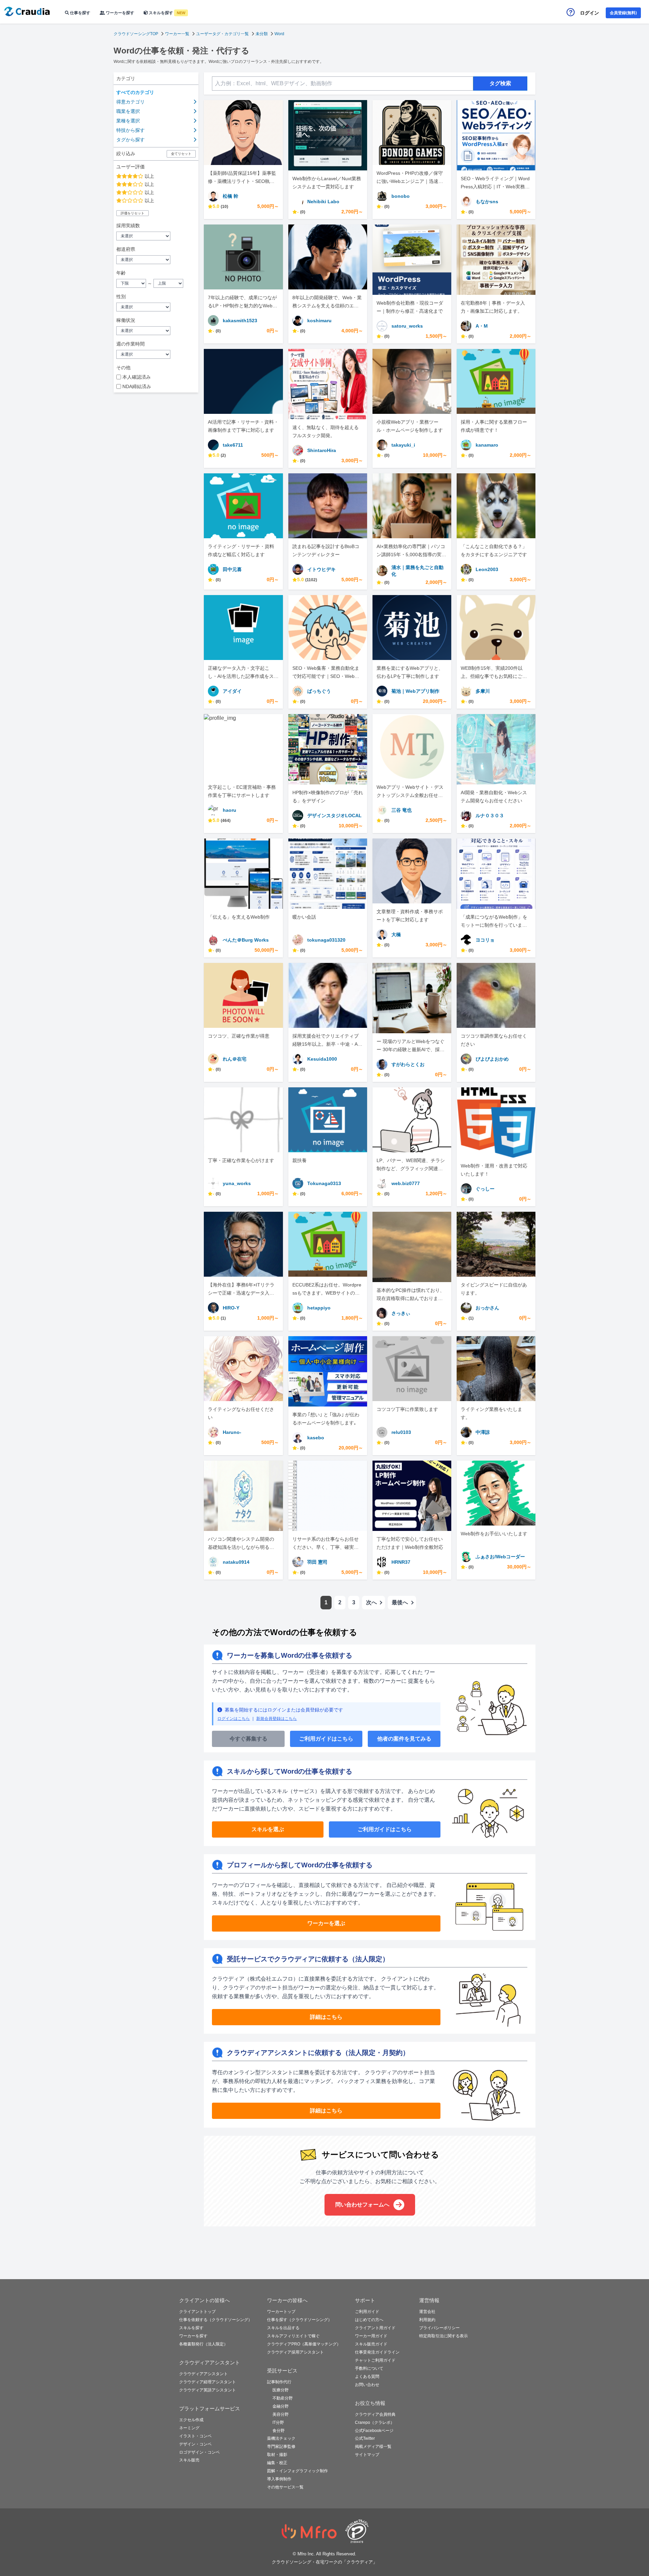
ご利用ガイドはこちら (326, 1739)
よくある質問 (367, 2377)
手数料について (369, 2368)
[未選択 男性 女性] (156, 307)
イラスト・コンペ (195, 2436)
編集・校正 (277, 2463)
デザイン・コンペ (195, 2444)
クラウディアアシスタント (203, 2374)
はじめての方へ (369, 2320)
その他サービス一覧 (285, 2487)
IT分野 (278, 2423)
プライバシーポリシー (439, 2328)
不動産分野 (283, 2398)
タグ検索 (500, 83)
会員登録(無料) (623, 13)
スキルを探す (166, 13)
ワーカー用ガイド (371, 2336)
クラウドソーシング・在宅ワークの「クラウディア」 (324, 2562)
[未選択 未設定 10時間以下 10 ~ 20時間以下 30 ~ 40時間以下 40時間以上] (156, 354)
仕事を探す (80, 13)
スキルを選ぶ (268, 1829)
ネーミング (189, 2428)
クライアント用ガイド (375, 2328)
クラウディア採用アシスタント (295, 2352)
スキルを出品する (283, 2328)
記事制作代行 (279, 2382)
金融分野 (281, 2406)
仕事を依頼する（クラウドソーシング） (216, 2320)
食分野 (279, 2431)
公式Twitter (365, 2438)
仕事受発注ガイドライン (377, 2352)
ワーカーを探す (119, 13)
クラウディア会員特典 (375, 2414)
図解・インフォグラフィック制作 (297, 2471)
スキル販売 (189, 2460)
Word (279, 34)
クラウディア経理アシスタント (208, 2382)
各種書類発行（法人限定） (203, 2344)
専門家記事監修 (281, 2447)
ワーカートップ (281, 2312)
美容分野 (281, 2414)
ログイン (590, 13)
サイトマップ (367, 2455)
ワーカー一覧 (177, 34)
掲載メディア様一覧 (373, 2447)
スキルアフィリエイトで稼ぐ (293, 2336)
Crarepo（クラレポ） (375, 2423)
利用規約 (427, 2320)
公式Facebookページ (374, 2431)
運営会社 (427, 2312)
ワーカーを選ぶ (326, 1923)
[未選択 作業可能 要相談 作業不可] (156, 331)
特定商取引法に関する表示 (443, 2336)
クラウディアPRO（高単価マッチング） (304, 2344)
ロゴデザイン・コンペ (199, 2452)
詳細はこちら (326, 2017)
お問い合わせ (367, 2385)
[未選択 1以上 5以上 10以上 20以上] (156, 236)
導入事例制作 (279, 2479)
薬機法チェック (281, 2438)
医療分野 (281, 2390)
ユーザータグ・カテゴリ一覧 (222, 34)
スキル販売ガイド (371, 2344)
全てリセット (181, 154)
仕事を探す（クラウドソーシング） (299, 2320)
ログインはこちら (234, 1719)
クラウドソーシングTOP (136, 34)
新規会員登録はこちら (277, 1719)
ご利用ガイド (367, 2312)
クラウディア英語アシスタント (208, 2390)
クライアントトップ (197, 2312)
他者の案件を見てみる (404, 1739)
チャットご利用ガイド (375, 2360)
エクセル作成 (191, 2420)
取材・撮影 (277, 2455)
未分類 (262, 34)
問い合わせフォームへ (362, 2205)
